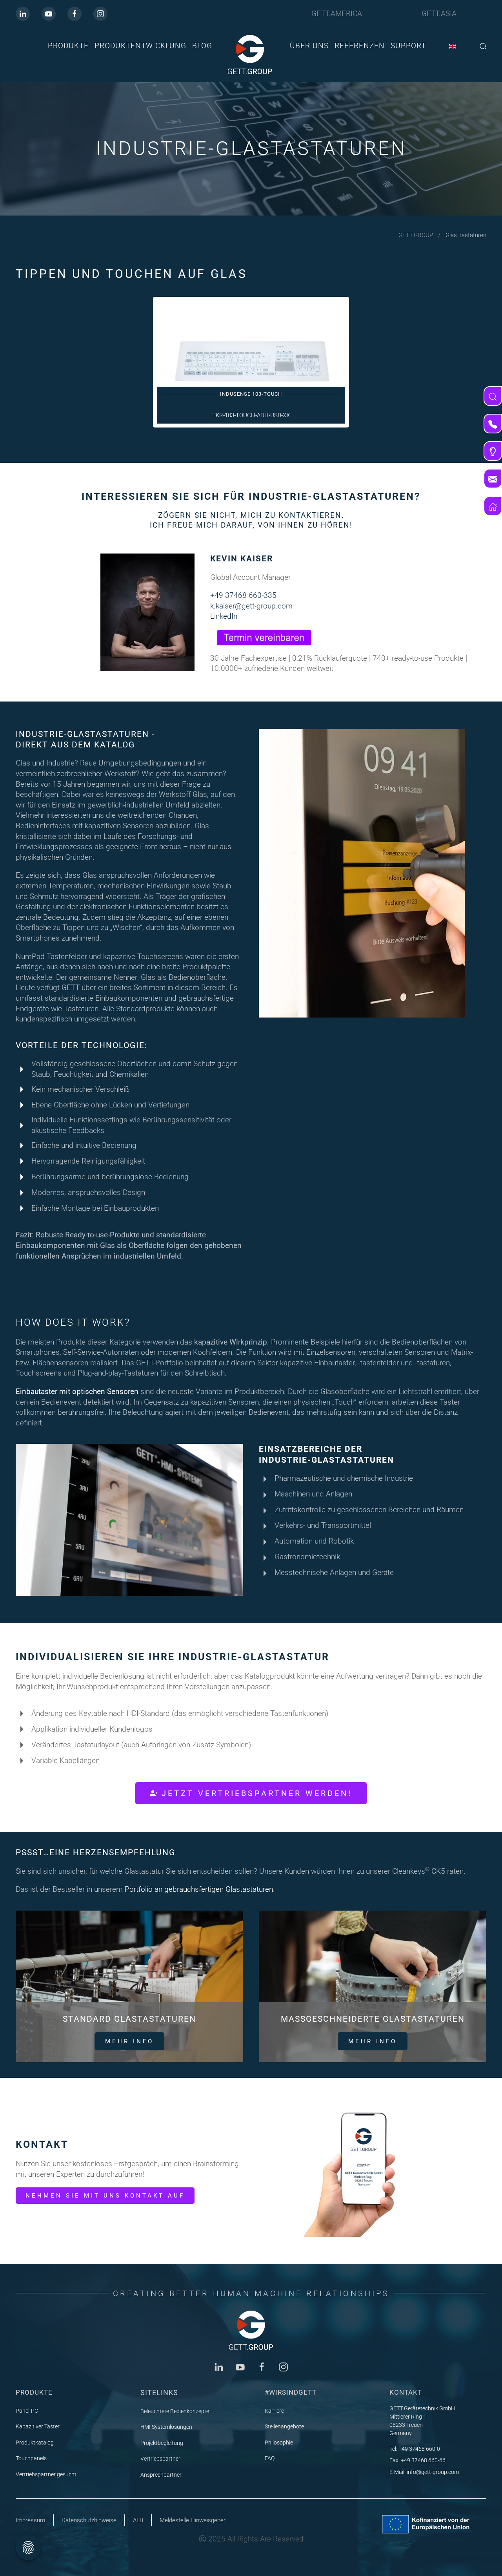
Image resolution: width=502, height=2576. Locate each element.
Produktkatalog (35, 2443)
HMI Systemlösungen (166, 2427)
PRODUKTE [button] (68, 46)
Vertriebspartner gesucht (46, 2474)
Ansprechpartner (161, 2475)
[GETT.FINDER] (493, 396)
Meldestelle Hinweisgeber (193, 2520)
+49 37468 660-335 (243, 595)
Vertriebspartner (160, 2459)
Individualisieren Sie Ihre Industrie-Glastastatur (173, 1657)
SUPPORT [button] (408, 46)
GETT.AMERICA (337, 14)
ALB (138, 2520)
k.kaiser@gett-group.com (251, 606)
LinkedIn (224, 616)
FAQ (270, 2458)
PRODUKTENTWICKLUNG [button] (140, 46)
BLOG (202, 46)
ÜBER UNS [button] (309, 46)
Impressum (30, 2520)
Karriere (274, 2411)
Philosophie (279, 2443)
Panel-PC (27, 2411)
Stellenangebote (284, 2426)
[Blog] (493, 451)
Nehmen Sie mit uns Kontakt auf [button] (105, 2196)
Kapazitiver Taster (38, 2426)
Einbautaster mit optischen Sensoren (77, 1391)
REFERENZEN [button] (360, 46)
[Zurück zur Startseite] (251, 55)
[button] (483, 46)
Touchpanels (31, 2458)
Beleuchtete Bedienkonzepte (175, 2411)
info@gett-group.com (433, 2472)
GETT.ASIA (439, 14)
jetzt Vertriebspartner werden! (257, 1793)
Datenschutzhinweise (89, 2520)
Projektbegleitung (162, 2443)
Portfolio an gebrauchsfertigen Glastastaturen (199, 1889)
